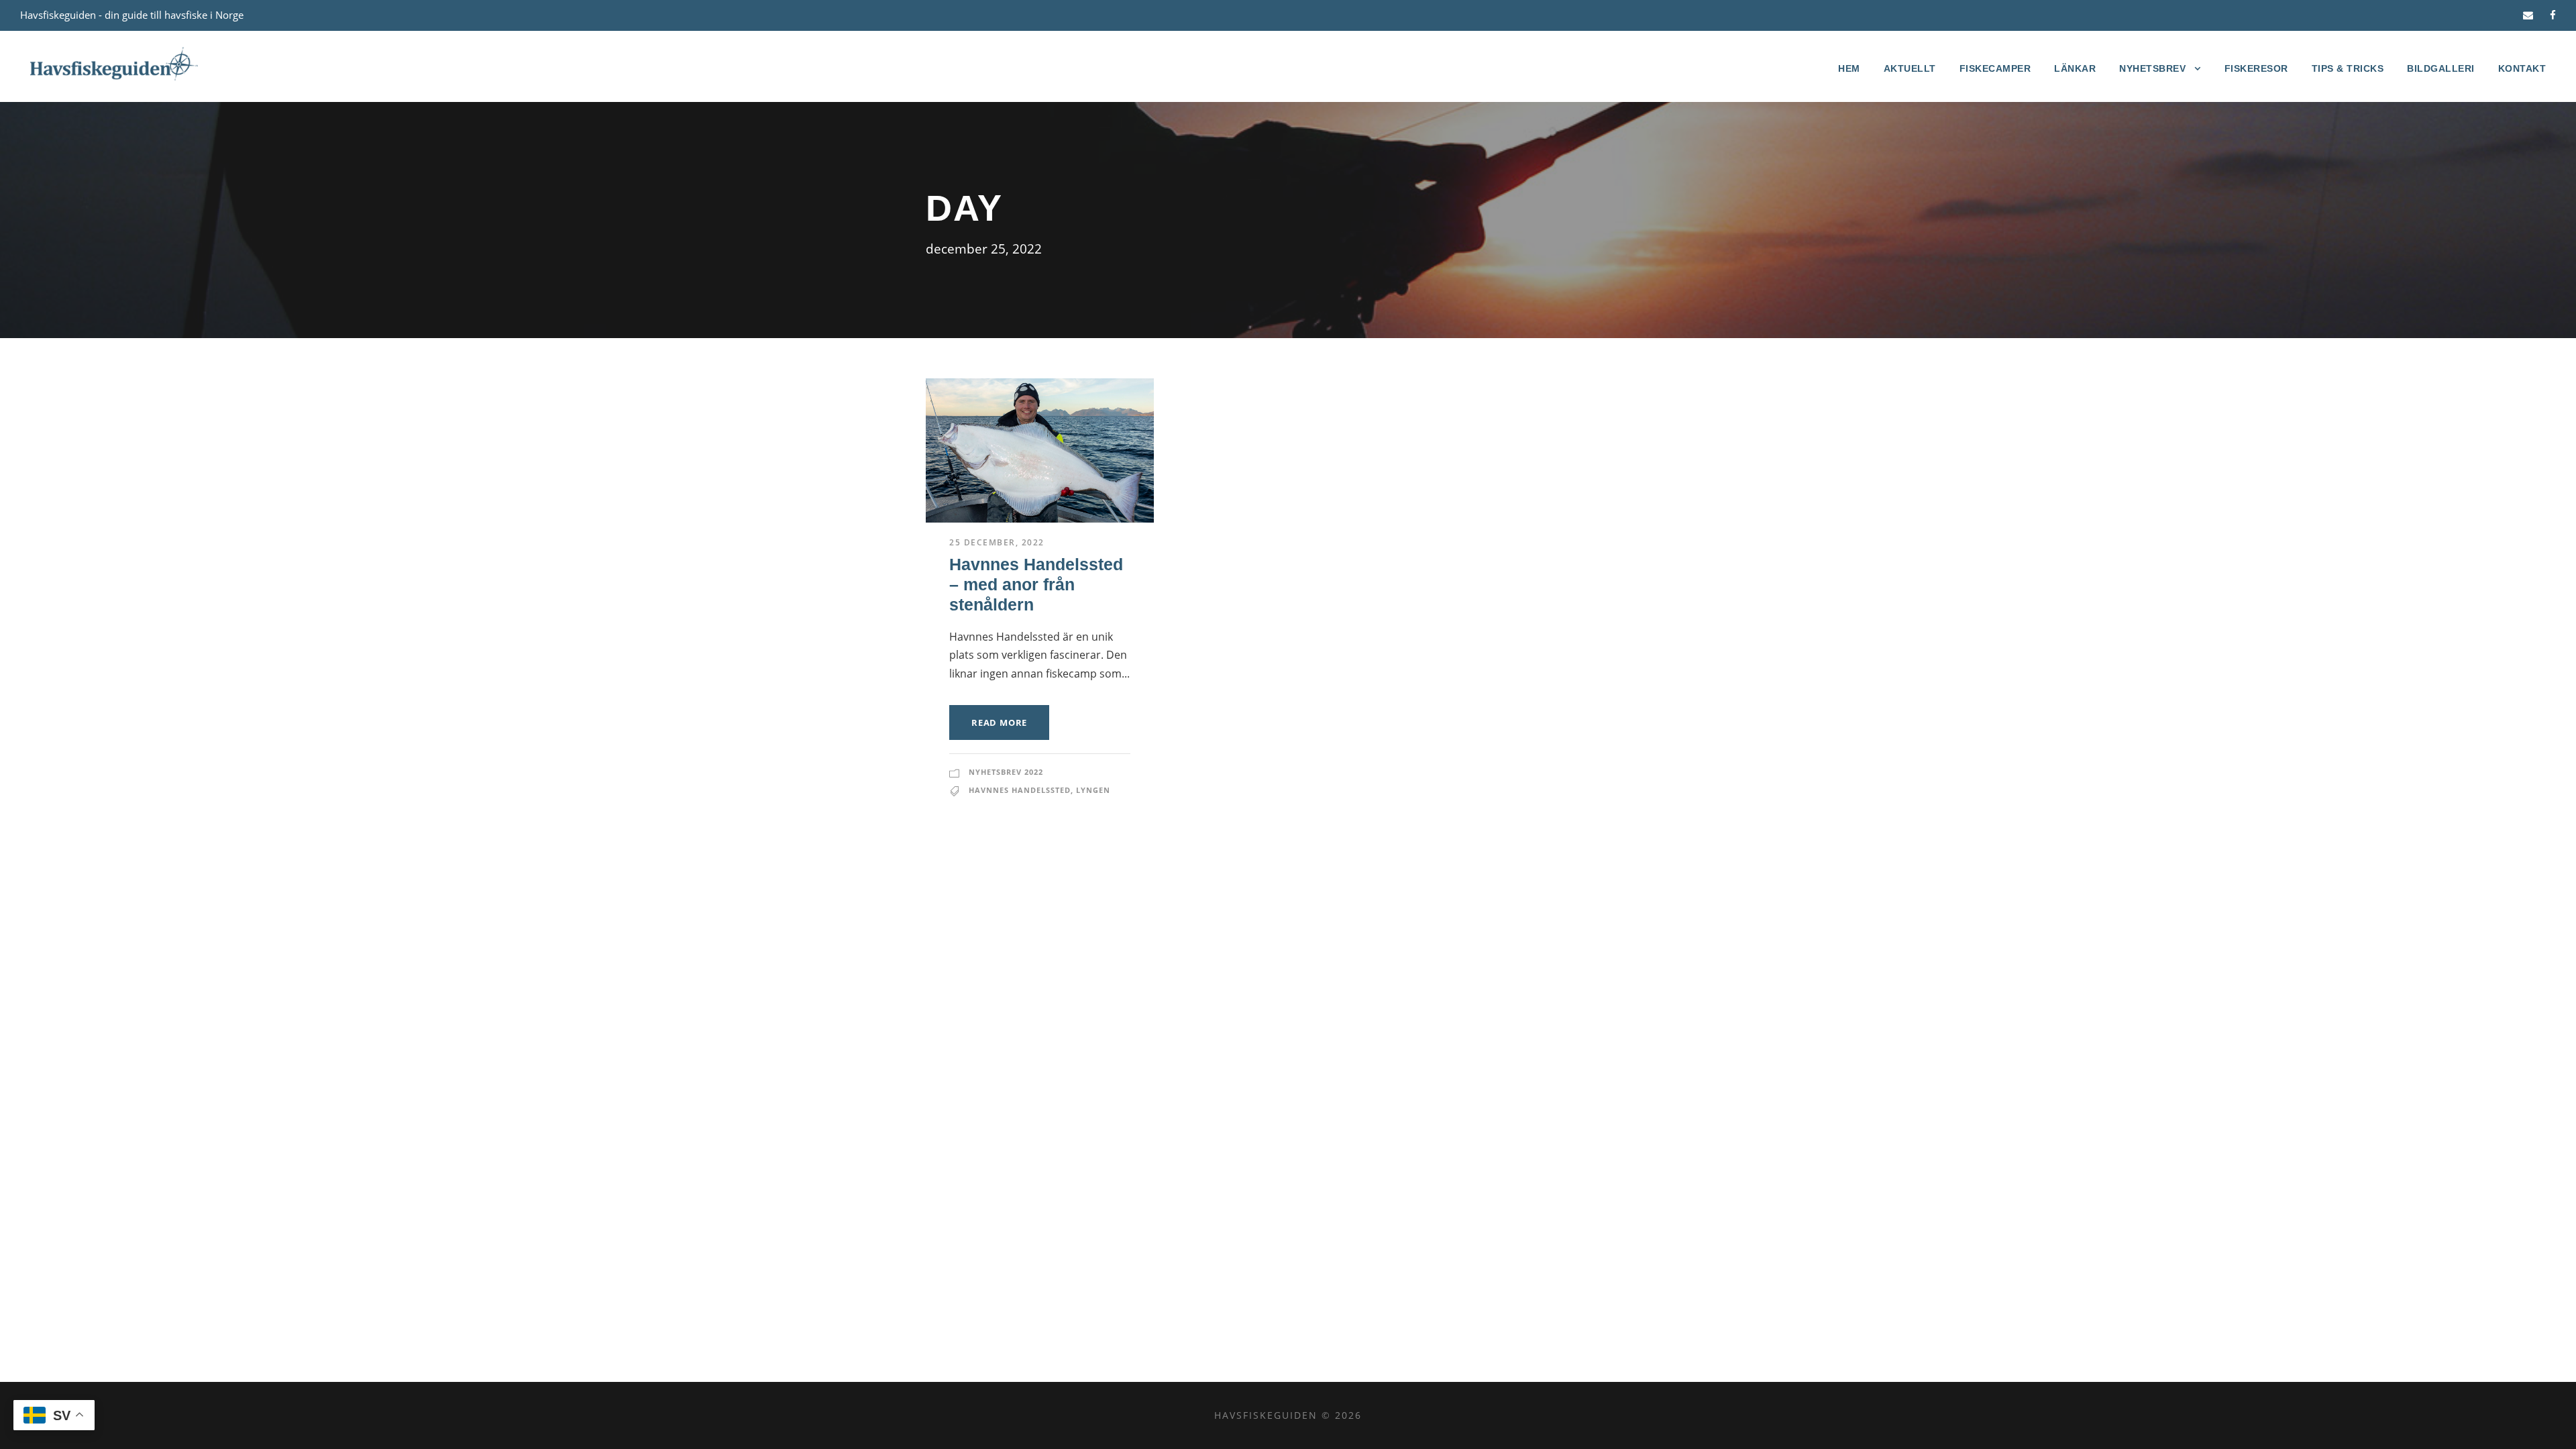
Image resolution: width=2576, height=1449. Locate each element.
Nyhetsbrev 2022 (1006, 772)
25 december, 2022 (997, 542)
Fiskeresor (2256, 68)
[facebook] (2553, 15)
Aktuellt (1910, 68)
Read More (999, 722)
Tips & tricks (2348, 68)
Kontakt (2522, 68)
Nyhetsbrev (2152, 68)
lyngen (1093, 790)
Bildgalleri (2441, 68)
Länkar (2075, 68)
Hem (1849, 68)
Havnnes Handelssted (1020, 790)
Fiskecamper (1995, 68)
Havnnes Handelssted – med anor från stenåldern (1036, 584)
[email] (2528, 15)
